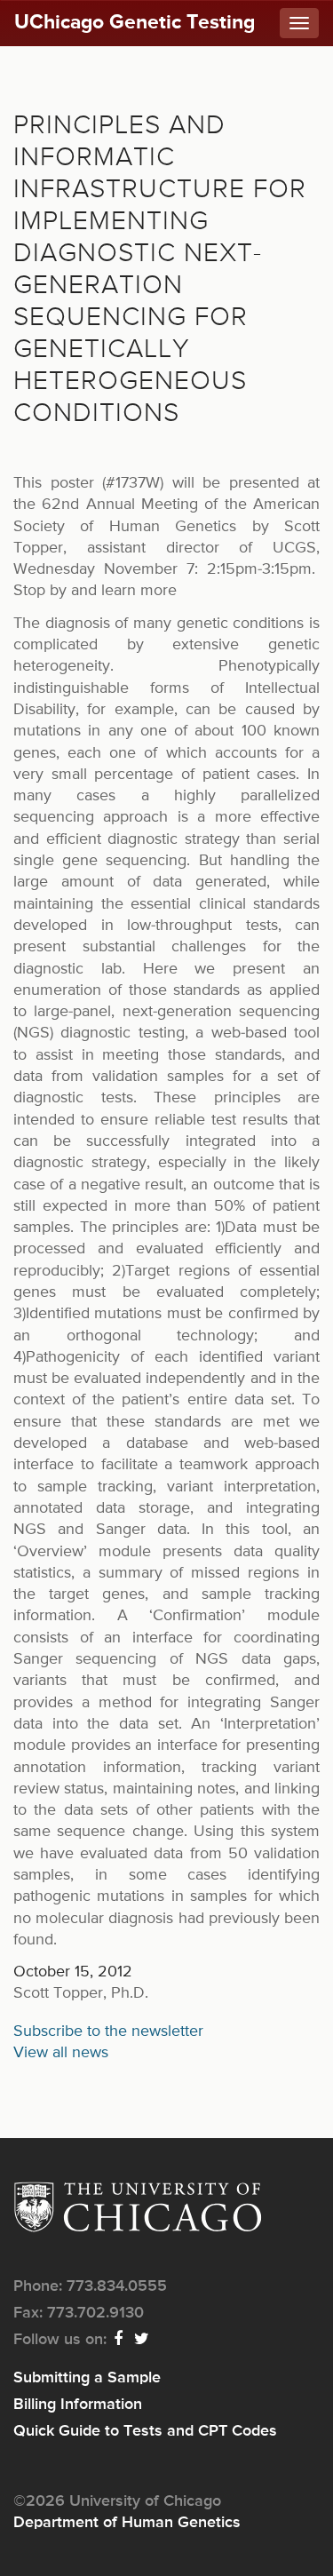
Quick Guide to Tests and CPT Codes (145, 2431)
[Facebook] (119, 2340)
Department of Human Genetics (127, 2523)
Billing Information (78, 2405)
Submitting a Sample (87, 2378)
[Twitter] (143, 2340)
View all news (61, 2053)
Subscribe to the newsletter (108, 2031)
